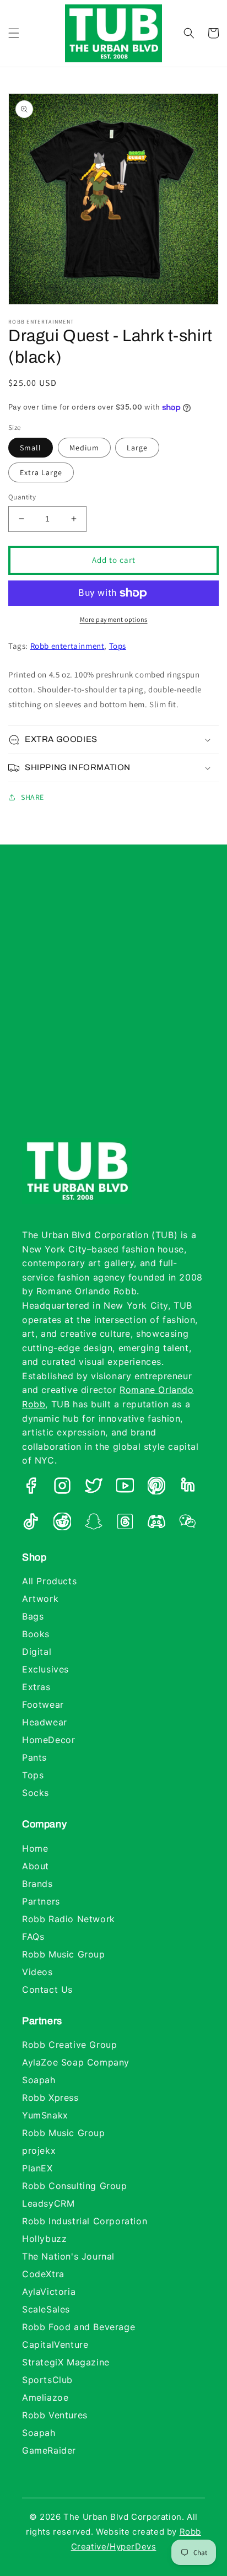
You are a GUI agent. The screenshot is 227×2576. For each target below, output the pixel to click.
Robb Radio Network (69, 1919)
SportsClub (47, 2380)
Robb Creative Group (69, 2045)
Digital (37, 1652)
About (36, 1866)
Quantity (22, 497)
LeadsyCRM (48, 2203)
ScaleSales (46, 2309)
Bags (33, 1616)
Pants (34, 1757)
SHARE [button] (33, 797)
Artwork (40, 1599)
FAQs (33, 1937)
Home (35, 1848)
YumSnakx (45, 2115)
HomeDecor (48, 1740)
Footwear (43, 1704)
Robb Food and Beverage (79, 2327)
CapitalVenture (55, 2344)
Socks (36, 1793)
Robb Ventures (55, 2415)
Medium (84, 448)
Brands (37, 1884)
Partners (41, 1901)
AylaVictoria (49, 2292)
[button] (14, 33)
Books (36, 1634)
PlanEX (37, 2168)
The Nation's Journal (68, 2256)
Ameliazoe (45, 2397)
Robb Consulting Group (75, 2186)
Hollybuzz (44, 2239)
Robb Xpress (50, 2098)
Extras (36, 1687)
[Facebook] (31, 1488)
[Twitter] (94, 1488)
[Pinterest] (156, 1488)
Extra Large (41, 472)
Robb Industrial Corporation (85, 2221)
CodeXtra (43, 2274)
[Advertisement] (113, 1002)
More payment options (114, 619)
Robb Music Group (64, 1954)
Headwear (45, 1722)
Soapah (39, 2080)
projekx (39, 2150)
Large (137, 448)
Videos (37, 1972)
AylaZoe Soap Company (76, 2062)
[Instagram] (62, 1488)
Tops (118, 646)
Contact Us (47, 1989)
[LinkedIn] (188, 1488)
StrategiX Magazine (66, 2362)
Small (31, 448)
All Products (49, 1581)
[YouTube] (125, 1488)
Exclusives (45, 1669)
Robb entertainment (67, 646)
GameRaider (49, 2450)
